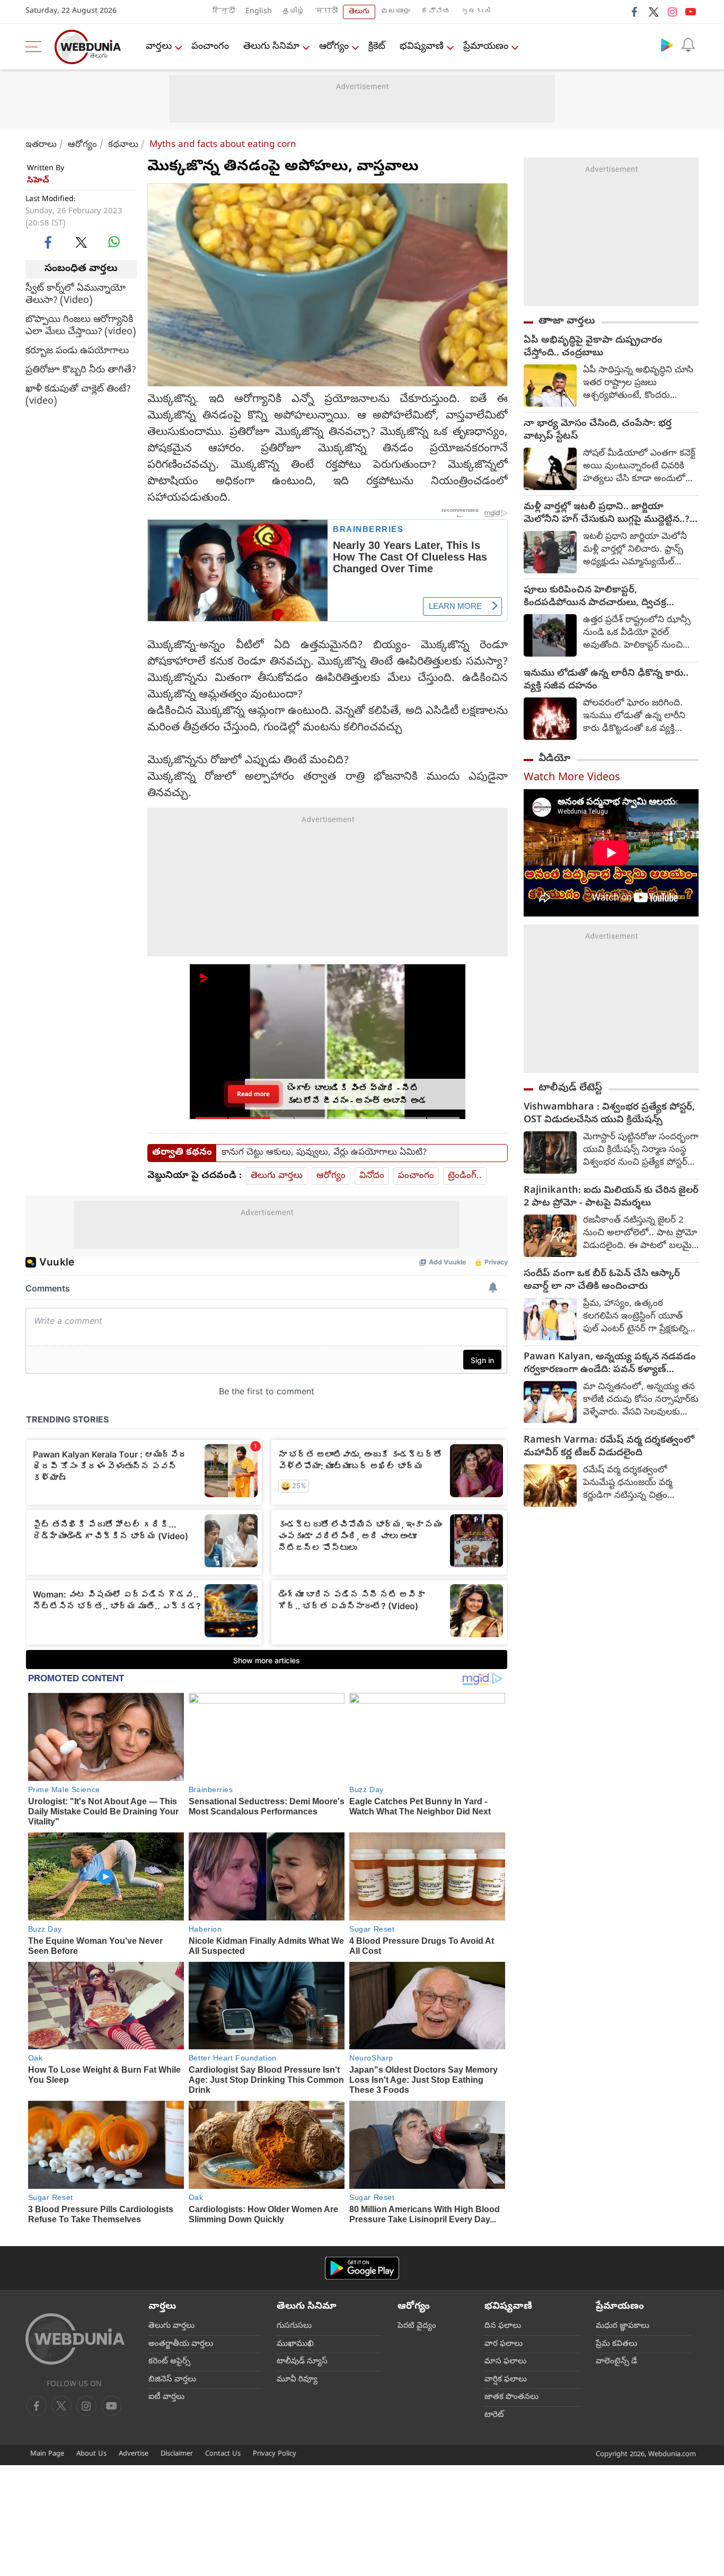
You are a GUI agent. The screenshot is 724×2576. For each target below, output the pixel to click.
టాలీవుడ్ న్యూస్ (302, 2362)
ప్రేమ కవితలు (616, 2344)
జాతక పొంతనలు (511, 2397)
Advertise (134, 2454)
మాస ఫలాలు (505, 2362)
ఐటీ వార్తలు (166, 2397)
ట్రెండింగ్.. (465, 1176)
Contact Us (223, 2454)
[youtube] (691, 12)
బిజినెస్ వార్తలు (172, 2380)
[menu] (36, 47)
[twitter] (654, 12)
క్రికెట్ (377, 47)
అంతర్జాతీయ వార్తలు (181, 2344)
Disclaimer (177, 2454)
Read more (253, 1094)
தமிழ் (294, 12)
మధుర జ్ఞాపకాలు (623, 2326)
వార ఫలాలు (504, 2344)
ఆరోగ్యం (334, 47)
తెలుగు (359, 12)
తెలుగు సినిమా (271, 47)
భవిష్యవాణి (422, 47)
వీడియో (554, 759)
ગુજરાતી (476, 12)
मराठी (326, 12)
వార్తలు (159, 47)
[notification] (688, 45)
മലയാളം (395, 12)
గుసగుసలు (294, 2326)
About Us (91, 2454)
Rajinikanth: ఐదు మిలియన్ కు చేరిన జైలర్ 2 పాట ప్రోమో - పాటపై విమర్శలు (611, 1198)
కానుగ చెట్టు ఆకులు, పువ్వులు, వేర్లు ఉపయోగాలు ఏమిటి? (324, 1153)
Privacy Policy (275, 2454)
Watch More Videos (572, 778)
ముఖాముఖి (295, 2344)
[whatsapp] (114, 242)
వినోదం (372, 1176)
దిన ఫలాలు (503, 2326)
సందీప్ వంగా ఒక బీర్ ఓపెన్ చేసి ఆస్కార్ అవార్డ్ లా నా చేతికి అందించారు (602, 1281)
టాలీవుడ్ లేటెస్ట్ (570, 1088)
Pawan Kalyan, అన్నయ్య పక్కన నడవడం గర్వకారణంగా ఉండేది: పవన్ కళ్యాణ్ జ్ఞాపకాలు (610, 1364)
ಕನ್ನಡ (436, 12)
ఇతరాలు (41, 145)
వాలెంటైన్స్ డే (616, 2362)
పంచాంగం (210, 47)
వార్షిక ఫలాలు (506, 2380)
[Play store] (667, 45)
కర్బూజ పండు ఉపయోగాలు (77, 351)
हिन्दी (224, 12)
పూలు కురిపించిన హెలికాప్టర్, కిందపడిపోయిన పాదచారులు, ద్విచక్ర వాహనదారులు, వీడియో (595, 597)
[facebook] (635, 12)
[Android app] (362, 2268)
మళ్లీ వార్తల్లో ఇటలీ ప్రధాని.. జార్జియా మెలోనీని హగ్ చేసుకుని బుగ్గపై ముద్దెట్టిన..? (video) (607, 514)
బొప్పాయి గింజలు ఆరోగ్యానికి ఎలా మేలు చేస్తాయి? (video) (81, 326)
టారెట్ (494, 2415)
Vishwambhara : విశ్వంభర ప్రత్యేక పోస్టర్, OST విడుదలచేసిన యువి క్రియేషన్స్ (609, 1114)
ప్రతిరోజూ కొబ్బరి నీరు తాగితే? (81, 370)
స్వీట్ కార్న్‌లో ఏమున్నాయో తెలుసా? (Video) (76, 294)
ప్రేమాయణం (486, 47)
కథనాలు (123, 145)
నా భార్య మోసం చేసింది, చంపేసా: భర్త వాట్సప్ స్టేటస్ (598, 431)
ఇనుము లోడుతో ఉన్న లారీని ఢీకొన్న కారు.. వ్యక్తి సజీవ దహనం (606, 680)
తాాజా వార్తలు (567, 321)
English (259, 12)
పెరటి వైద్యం (417, 2326)
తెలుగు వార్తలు (277, 1176)
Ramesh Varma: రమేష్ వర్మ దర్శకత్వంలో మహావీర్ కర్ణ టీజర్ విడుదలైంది (609, 1447)
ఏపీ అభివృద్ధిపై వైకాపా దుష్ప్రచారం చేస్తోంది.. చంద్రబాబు (593, 347)
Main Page (47, 2454)
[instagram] (672, 12)
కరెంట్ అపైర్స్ (169, 2362)
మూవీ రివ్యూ (297, 2380)
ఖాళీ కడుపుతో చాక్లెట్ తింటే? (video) (78, 395)
